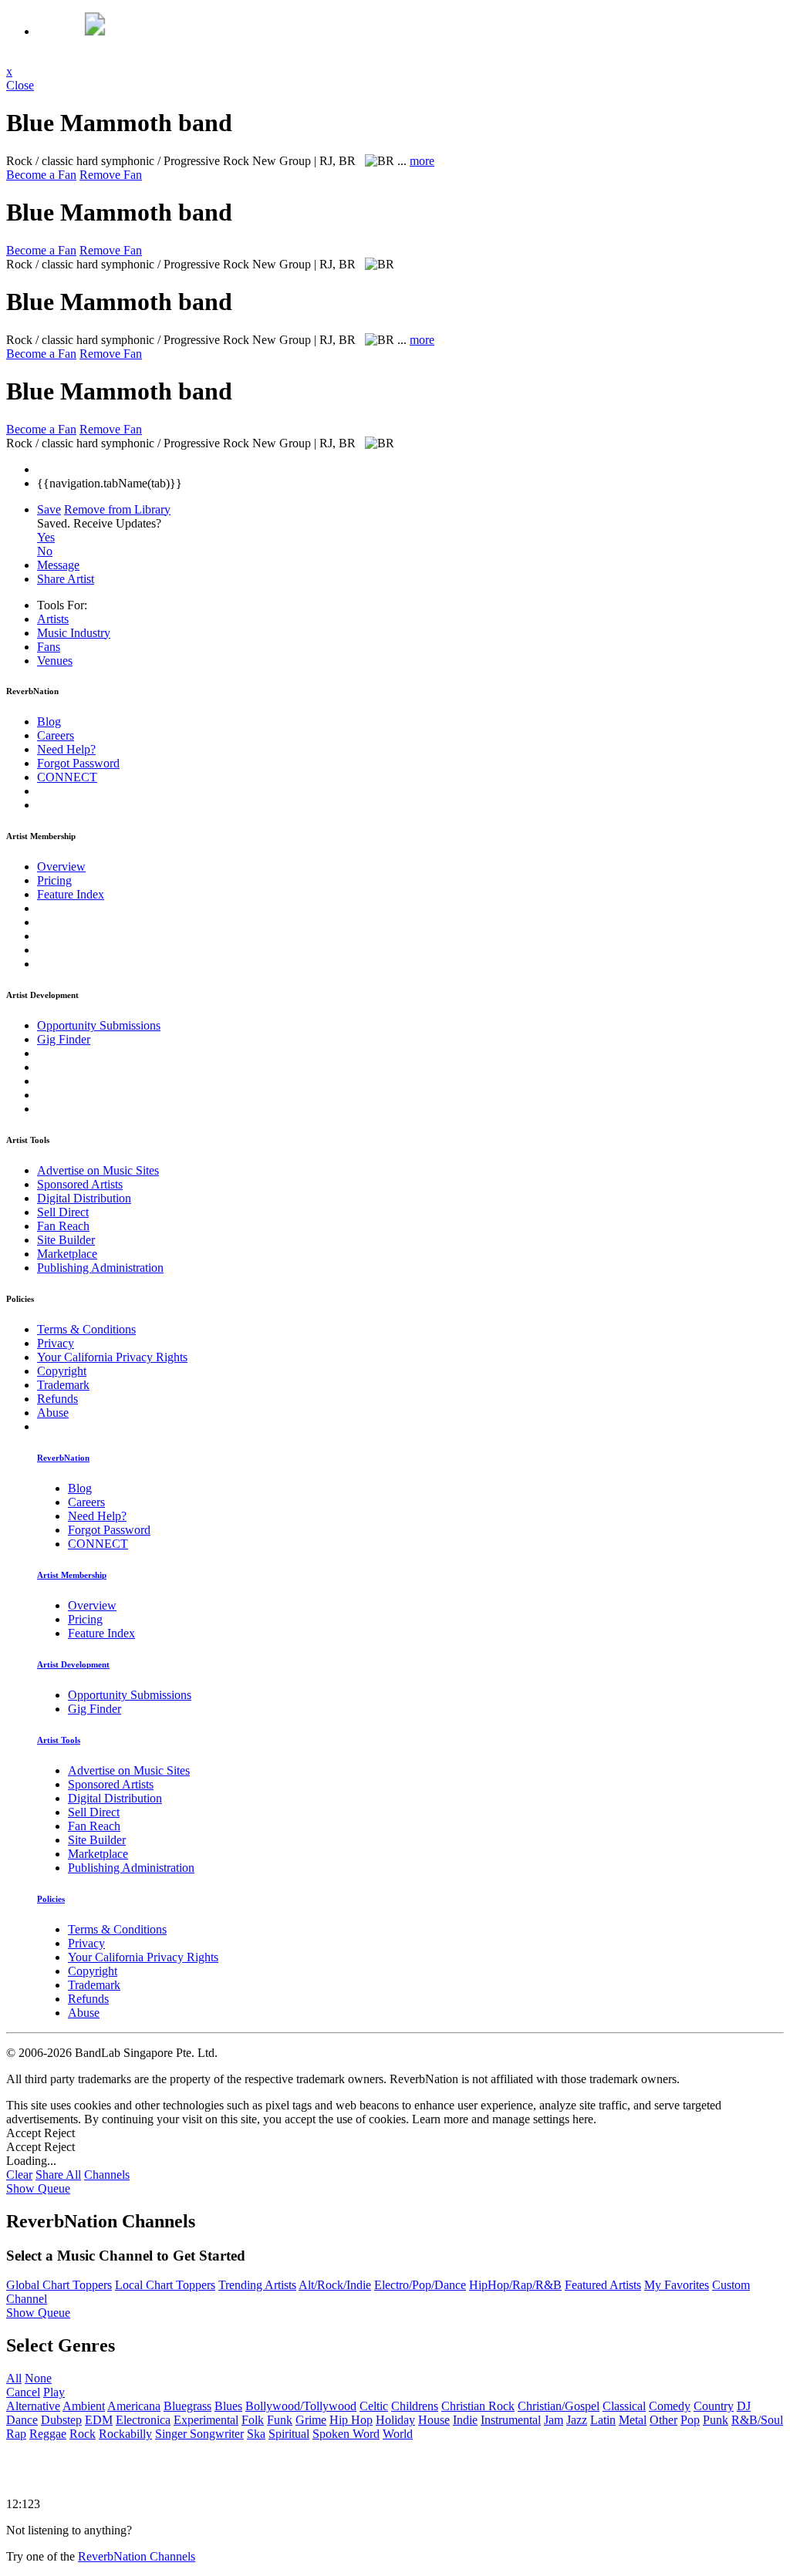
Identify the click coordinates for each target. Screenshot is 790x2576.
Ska (256, 2434)
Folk (253, 2420)
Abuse (53, 1413)
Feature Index (71, 894)
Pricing (54, 880)
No (45, 551)
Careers (56, 735)
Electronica (143, 2420)
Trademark (63, 1385)
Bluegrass (187, 2406)
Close (20, 85)
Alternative (33, 2406)
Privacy (56, 1343)
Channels (107, 2175)
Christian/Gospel (559, 2406)
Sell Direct (63, 1212)
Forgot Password (78, 763)
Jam (554, 2420)
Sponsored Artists (80, 1184)
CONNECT (67, 777)
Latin (603, 2420)
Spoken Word (346, 2434)
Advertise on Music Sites (98, 1170)
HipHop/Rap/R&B (515, 2285)
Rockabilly (125, 2434)
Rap (16, 2434)
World (398, 2434)
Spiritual (289, 2434)
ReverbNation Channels (137, 2556)
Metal (633, 2420)
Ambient (84, 2406)
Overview (61, 867)
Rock (83, 2434)
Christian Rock (478, 2406)
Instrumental (511, 2420)
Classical (624, 2406)
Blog (49, 722)
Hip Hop (351, 2420)
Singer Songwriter (199, 2434)
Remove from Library (117, 509)
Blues (228, 2406)
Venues (55, 661)
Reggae (48, 2434)
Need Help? (66, 749)
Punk (716, 2420)
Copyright (62, 1371)
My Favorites (677, 2285)
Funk (280, 2420)
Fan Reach (63, 1226)
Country (714, 2406)
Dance (22, 2420)
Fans (49, 647)
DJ (744, 2406)
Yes (46, 537)
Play (54, 2392)
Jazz (577, 2420)
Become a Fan (41, 175)
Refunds (57, 1399)
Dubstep (61, 2420)
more (422, 161)
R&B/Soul (757, 2420)
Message (58, 565)
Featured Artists (603, 2285)
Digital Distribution (84, 1198)
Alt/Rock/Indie (335, 2285)
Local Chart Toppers (165, 2285)
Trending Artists (257, 2285)
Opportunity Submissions (99, 1025)
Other (663, 2420)
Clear (19, 2175)
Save (49, 509)
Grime (311, 2420)
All (14, 2378)
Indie (465, 2420)
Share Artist (66, 579)
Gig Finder (64, 1039)
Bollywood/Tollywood (301, 2406)
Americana (134, 2406)
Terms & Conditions (86, 1329)
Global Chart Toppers (59, 2285)
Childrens (415, 2406)
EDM (99, 2420)
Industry (74, 633)
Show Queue (38, 2188)
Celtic (374, 2406)
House (434, 2420)
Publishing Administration (100, 1268)
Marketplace (67, 1254)
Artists (53, 619)
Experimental (206, 2420)
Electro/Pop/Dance (420, 2285)
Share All (58, 2175)
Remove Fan (111, 175)
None (38, 2378)
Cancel (23, 2392)
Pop (690, 2420)
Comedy (670, 2406)
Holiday (395, 2420)
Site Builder (66, 1240)
